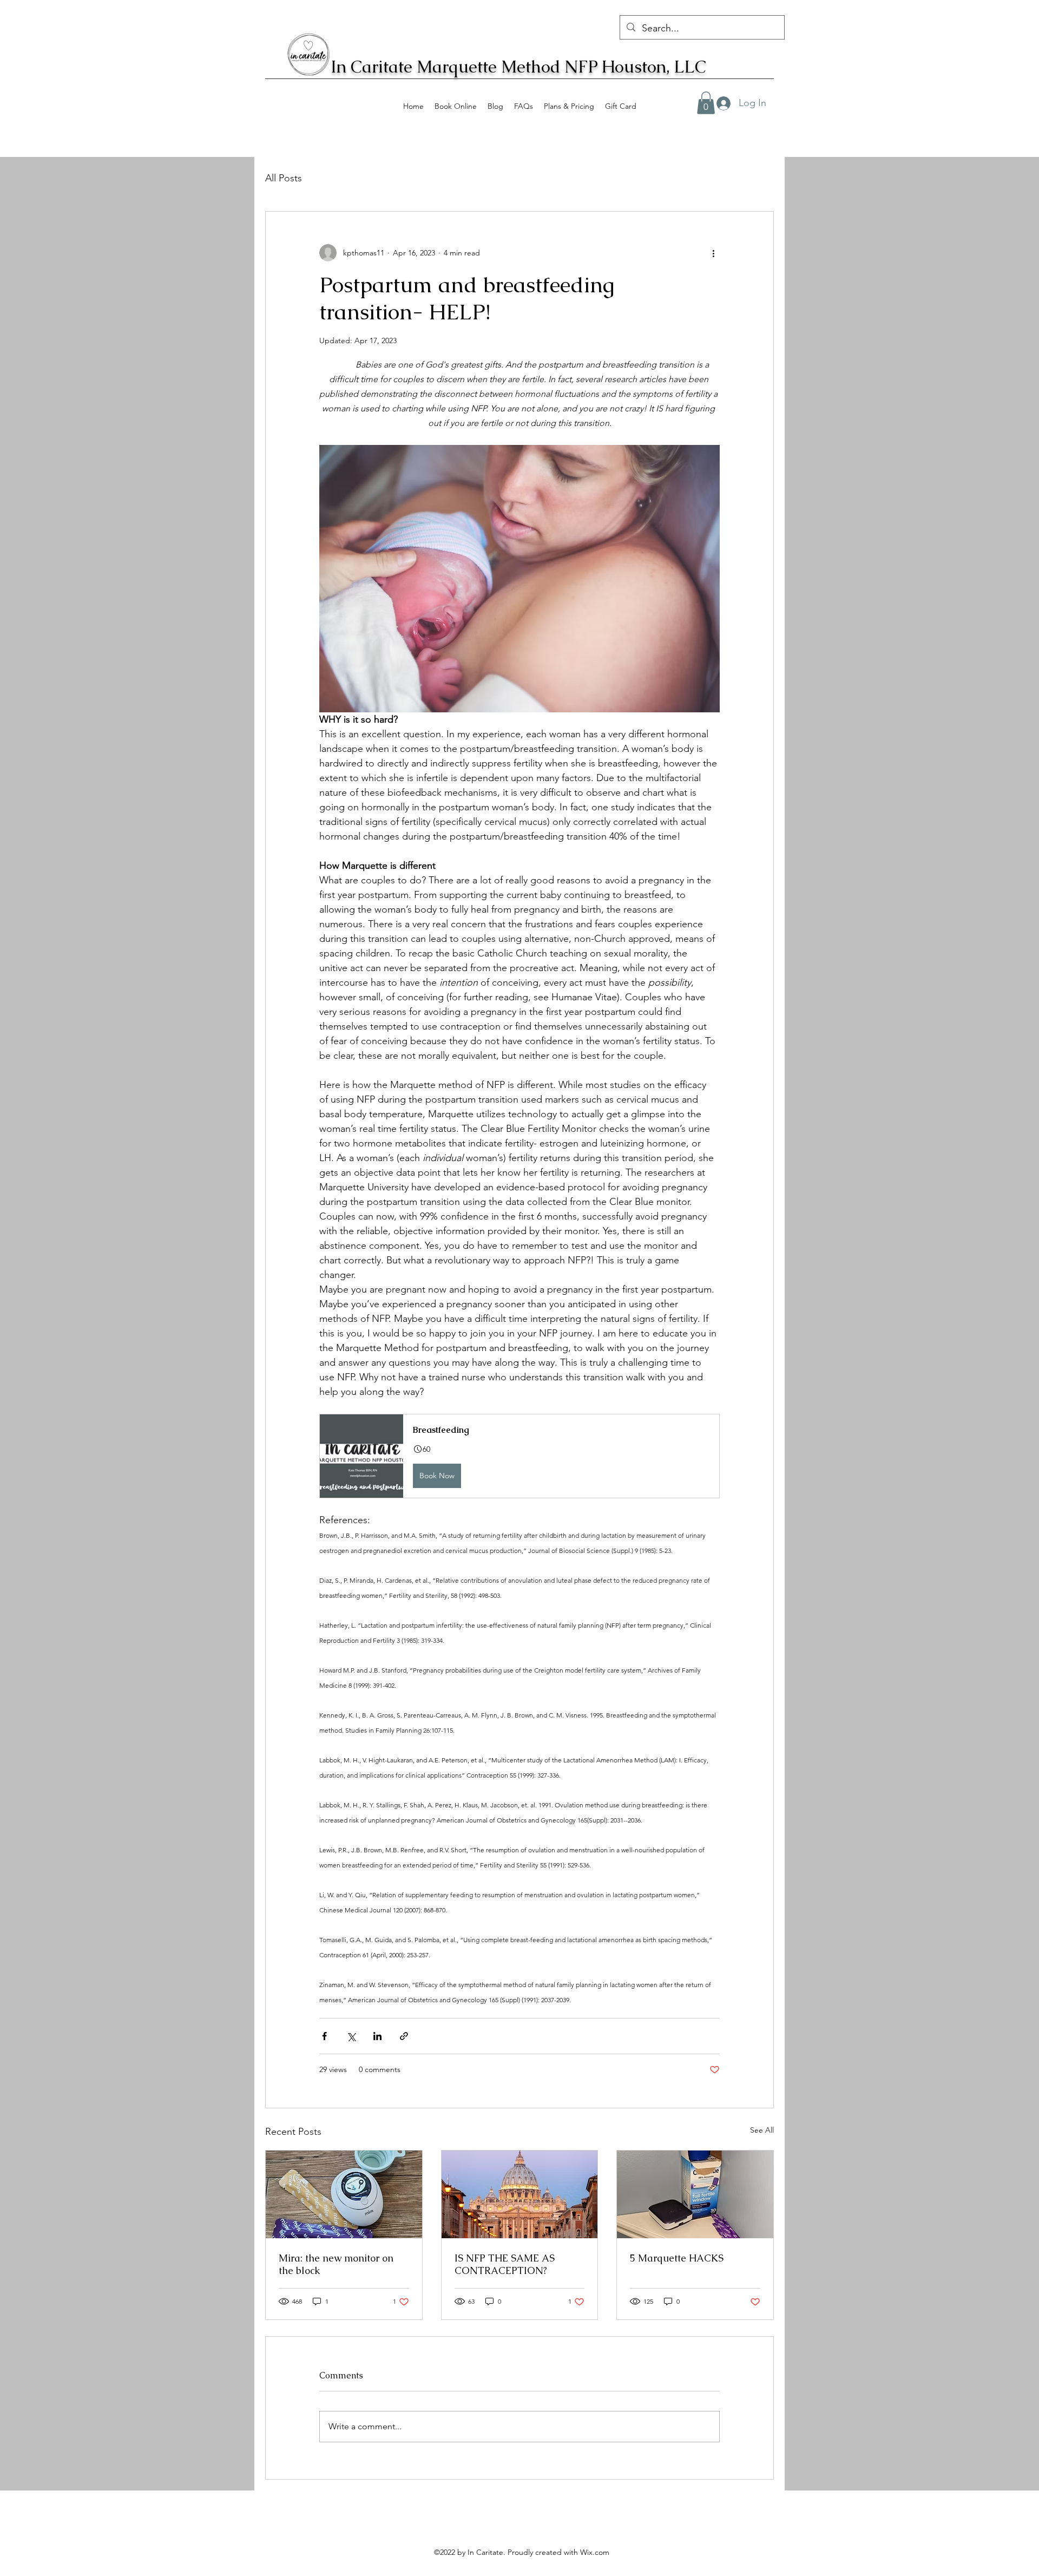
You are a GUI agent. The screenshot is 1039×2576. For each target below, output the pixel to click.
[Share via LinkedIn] (377, 2036)
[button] (519, 1456)
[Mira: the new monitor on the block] (344, 2194)
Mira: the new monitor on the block (336, 2264)
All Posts (284, 178)
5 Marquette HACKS (677, 2258)
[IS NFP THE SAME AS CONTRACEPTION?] (520, 2194)
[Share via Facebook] (324, 2036)
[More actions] (713, 253)
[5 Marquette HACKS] (695, 2194)
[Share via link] (404, 2036)
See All (762, 2130)
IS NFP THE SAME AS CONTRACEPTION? (505, 2264)
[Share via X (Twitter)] (351, 2036)
